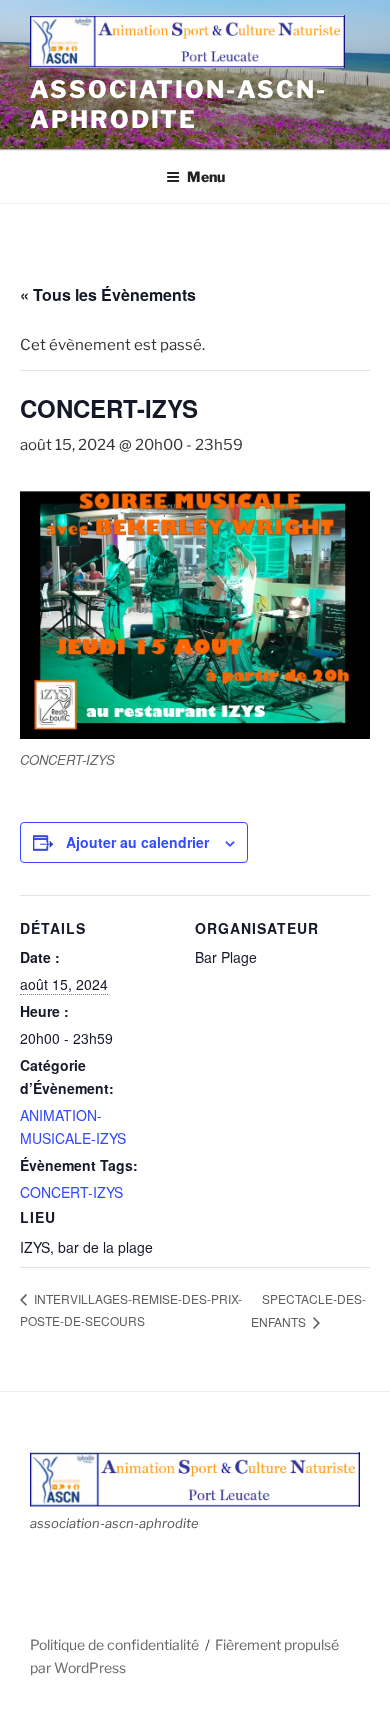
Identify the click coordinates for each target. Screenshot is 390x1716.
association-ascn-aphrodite (178, 104)
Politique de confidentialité (114, 1644)
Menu (206, 176)
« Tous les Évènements (108, 294)
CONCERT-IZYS (71, 1192)
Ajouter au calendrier (137, 842)
